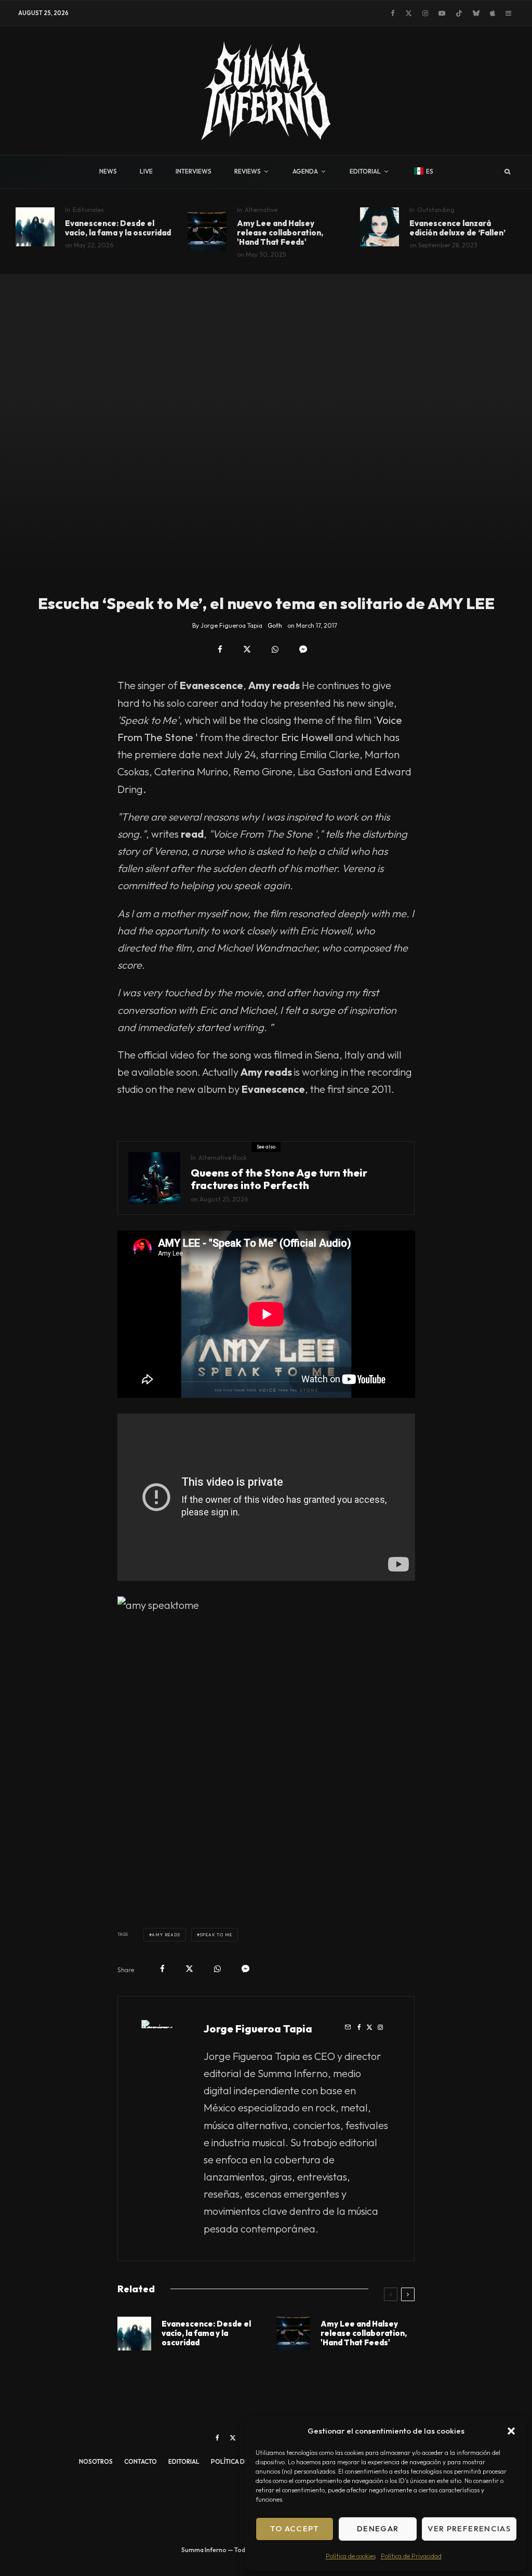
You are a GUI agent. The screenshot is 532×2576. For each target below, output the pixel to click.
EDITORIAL (365, 171)
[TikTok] (459, 13)
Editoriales (88, 210)
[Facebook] (393, 13)
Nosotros (96, 2461)
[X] (409, 13)
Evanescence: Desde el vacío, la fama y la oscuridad (118, 228)
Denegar (378, 2528)
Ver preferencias (469, 2528)
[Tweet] (247, 649)
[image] (35, 227)
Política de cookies (351, 2556)
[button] (511, 2431)
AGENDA (305, 171)
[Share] (220, 649)
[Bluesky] (476, 13)
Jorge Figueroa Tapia (258, 2029)
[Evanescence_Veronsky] (380, 227)
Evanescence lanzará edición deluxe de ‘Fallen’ (457, 228)
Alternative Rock (223, 1158)
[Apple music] (493, 13)
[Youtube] (442, 13)
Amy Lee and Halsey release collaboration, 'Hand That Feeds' (280, 233)
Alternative (261, 210)
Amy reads (166, 1935)
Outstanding (436, 210)
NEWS (108, 171)
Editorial (184, 2461)
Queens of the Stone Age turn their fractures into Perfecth (279, 1179)
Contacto (141, 2461)
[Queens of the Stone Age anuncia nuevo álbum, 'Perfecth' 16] (154, 1178)
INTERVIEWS (194, 171)
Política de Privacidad (411, 2556)
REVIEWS (248, 171)
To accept (295, 2528)
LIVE (146, 171)
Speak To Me (216, 1935)
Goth (275, 625)
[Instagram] (425, 13)
